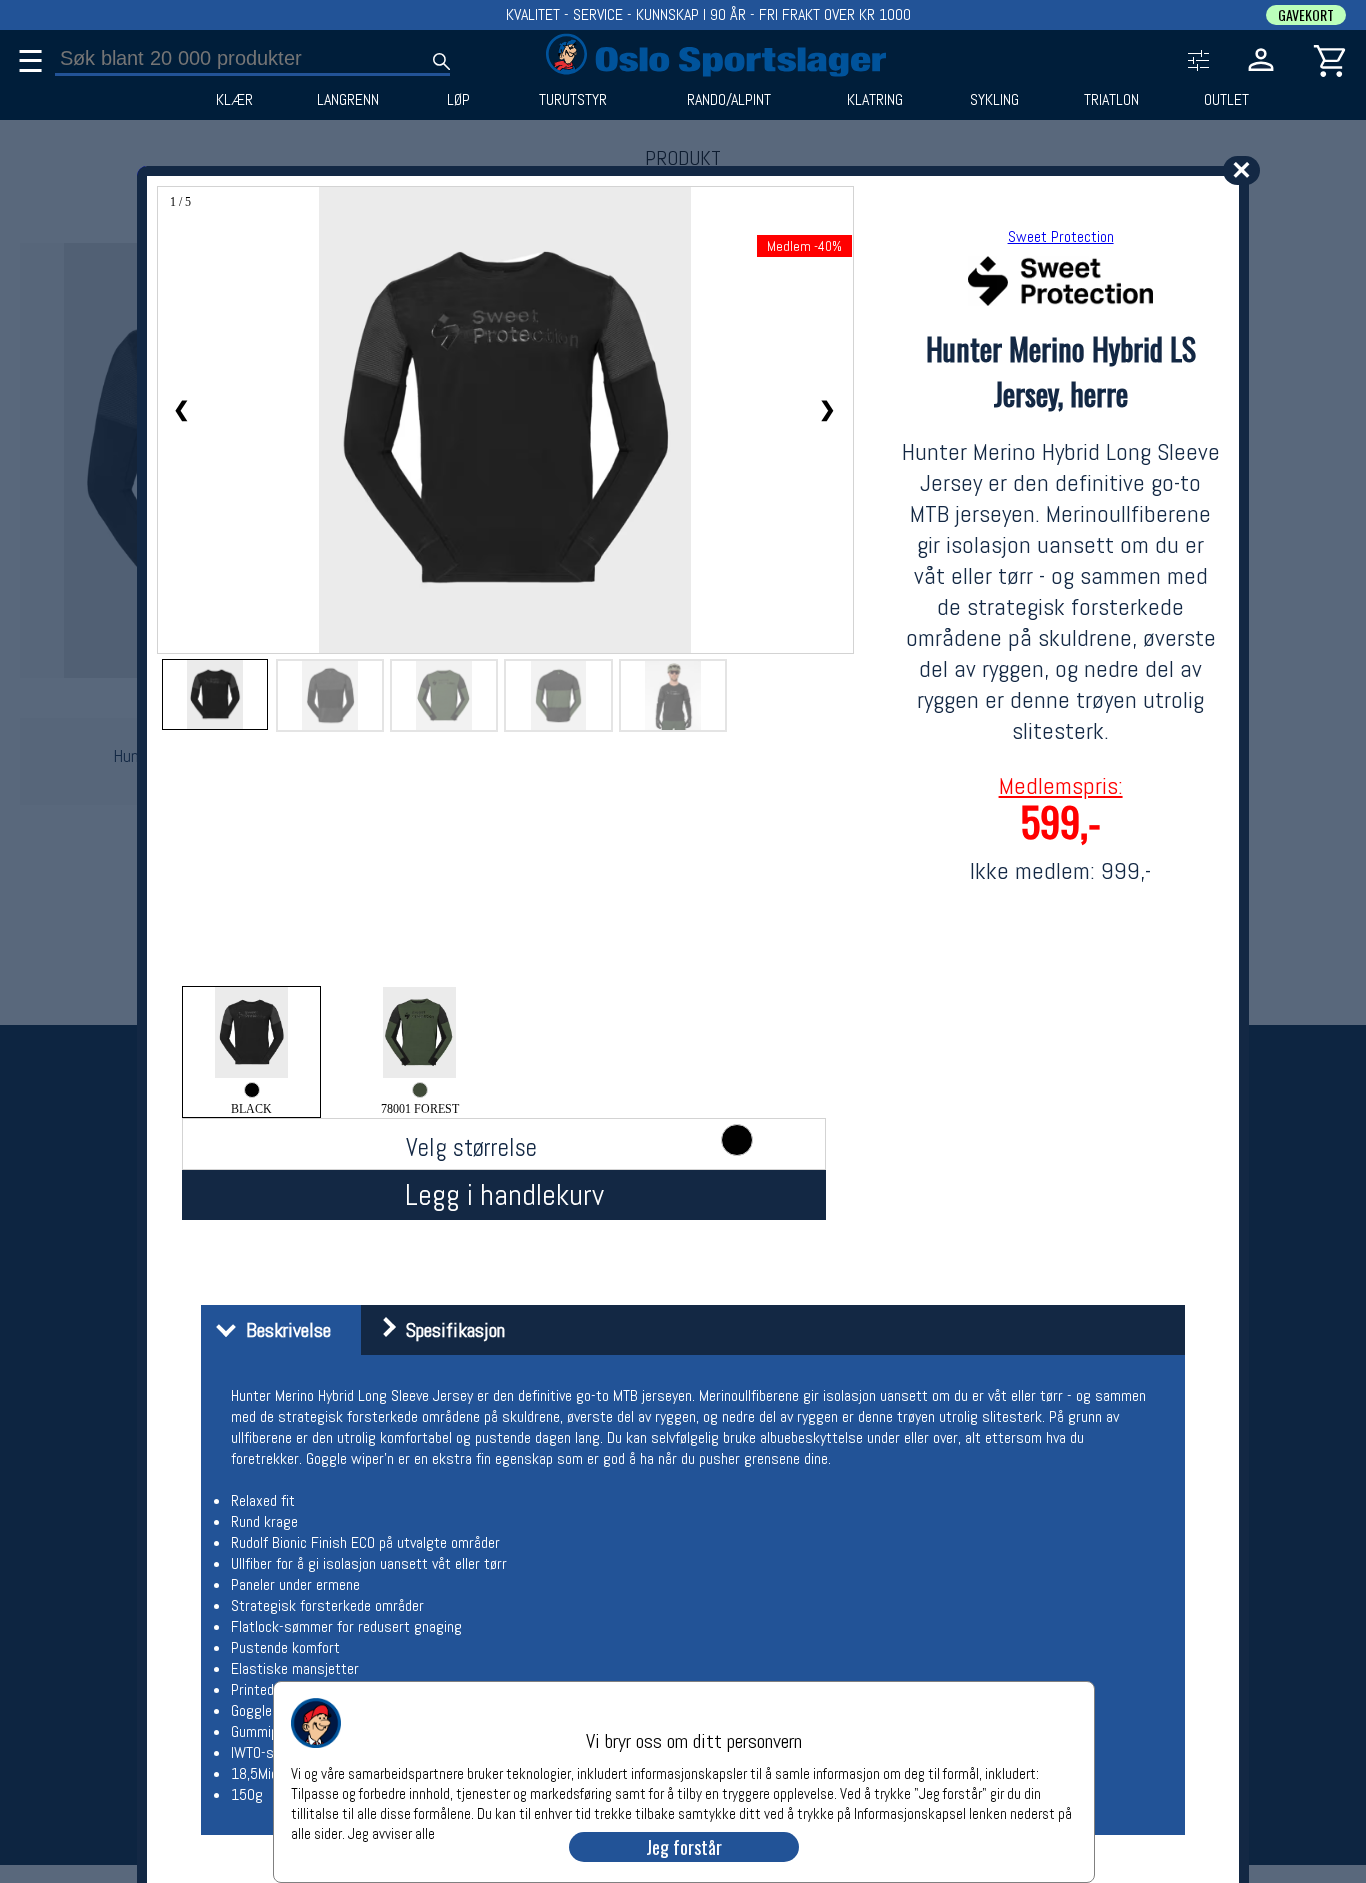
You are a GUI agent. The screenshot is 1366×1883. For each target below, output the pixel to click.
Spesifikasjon (450, 1330)
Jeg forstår (684, 1847)
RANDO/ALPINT (729, 100)
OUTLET (1226, 100)
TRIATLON (1111, 100)
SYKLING (994, 100)
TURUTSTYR (573, 100)
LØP (458, 100)
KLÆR (234, 100)
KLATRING (875, 100)
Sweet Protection (1061, 236)
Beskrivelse (283, 1330)
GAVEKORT (1306, 15)
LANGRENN (348, 100)
